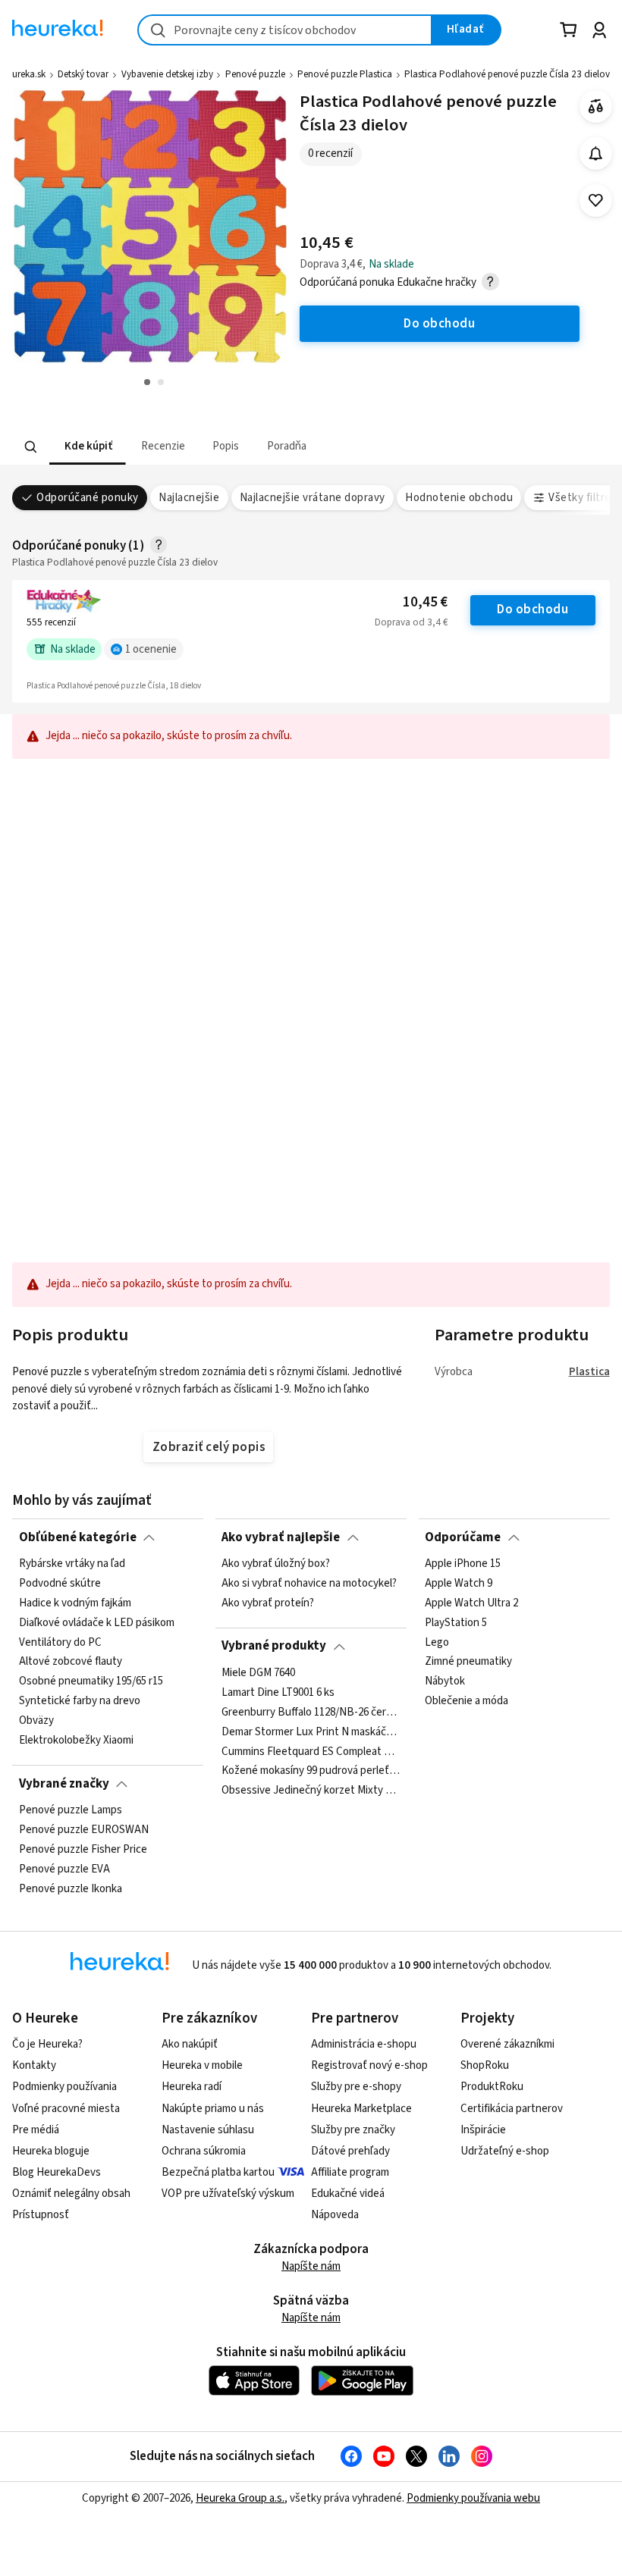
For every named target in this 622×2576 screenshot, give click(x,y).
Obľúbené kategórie (78, 1537)
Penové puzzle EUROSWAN (84, 1830)
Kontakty (34, 2065)
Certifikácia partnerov (512, 2109)
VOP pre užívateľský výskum (228, 2194)
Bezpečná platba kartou (218, 2172)
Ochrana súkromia (204, 2151)
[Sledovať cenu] (596, 154)
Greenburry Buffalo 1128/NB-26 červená (311, 1712)
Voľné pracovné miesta (66, 2109)
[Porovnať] (596, 107)
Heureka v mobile (202, 2065)
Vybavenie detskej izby (167, 74)
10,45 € (425, 602)
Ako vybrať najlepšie (281, 1537)
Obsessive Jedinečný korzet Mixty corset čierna (311, 1791)
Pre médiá (36, 2130)
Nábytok (445, 1681)
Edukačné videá (348, 2194)
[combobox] (285, 30)
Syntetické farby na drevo (80, 1701)
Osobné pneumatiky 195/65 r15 (91, 1681)
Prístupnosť (41, 2215)
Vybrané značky (64, 1784)
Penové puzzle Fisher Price (83, 1850)
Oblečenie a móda (466, 1701)
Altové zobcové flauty (71, 1662)
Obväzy (36, 1721)
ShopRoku (485, 2065)
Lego (437, 1642)
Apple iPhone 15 (463, 1564)
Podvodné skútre (60, 1584)
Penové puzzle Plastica (345, 74)
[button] (88, 447)
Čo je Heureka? (47, 2044)
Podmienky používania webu (473, 2498)
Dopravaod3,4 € (411, 622)
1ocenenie (151, 649)
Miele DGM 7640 (258, 1673)
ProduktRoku (492, 2087)
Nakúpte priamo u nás (213, 2109)
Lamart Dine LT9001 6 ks (278, 1693)
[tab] (88, 447)
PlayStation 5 (456, 1623)
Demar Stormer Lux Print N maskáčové (311, 1731)
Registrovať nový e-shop (369, 2065)
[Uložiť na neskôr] (596, 201)
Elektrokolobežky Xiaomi (76, 1741)
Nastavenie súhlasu (208, 2130)
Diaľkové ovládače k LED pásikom (97, 1623)
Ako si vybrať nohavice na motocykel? (309, 1584)
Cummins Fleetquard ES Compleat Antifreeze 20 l (311, 1751)
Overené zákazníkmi (507, 2044)
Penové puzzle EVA (64, 1869)
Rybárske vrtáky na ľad (72, 1564)
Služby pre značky (353, 2130)
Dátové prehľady (350, 2151)
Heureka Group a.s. (240, 2498)
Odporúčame (463, 1537)
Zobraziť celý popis (209, 1447)
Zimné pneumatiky (468, 1662)
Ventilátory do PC (60, 1642)
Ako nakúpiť (190, 2044)
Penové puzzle (255, 74)
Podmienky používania (64, 2087)
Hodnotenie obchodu (459, 498)
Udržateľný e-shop (505, 2151)
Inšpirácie (483, 2130)
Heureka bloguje (51, 2151)
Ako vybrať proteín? (268, 1603)
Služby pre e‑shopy (356, 2087)
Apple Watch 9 (459, 1584)
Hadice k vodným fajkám (75, 1603)
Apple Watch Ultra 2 (471, 1603)
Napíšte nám (311, 2266)
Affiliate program (350, 2172)
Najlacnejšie (189, 498)
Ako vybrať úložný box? (276, 1564)
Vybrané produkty (274, 1646)
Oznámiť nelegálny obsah (71, 2194)
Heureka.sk (24, 74)
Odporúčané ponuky (87, 498)
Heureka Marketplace (361, 2109)
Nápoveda (335, 2215)
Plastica (589, 1372)
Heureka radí (192, 2087)
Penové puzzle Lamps (71, 1810)
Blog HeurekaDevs (57, 2172)
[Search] (31, 447)
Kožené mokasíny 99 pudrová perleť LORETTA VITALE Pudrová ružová (311, 1771)
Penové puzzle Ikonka (71, 1888)
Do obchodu (532, 610)
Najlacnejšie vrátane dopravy (313, 498)
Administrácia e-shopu (364, 2044)
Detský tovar (83, 74)
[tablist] (217, 447)
